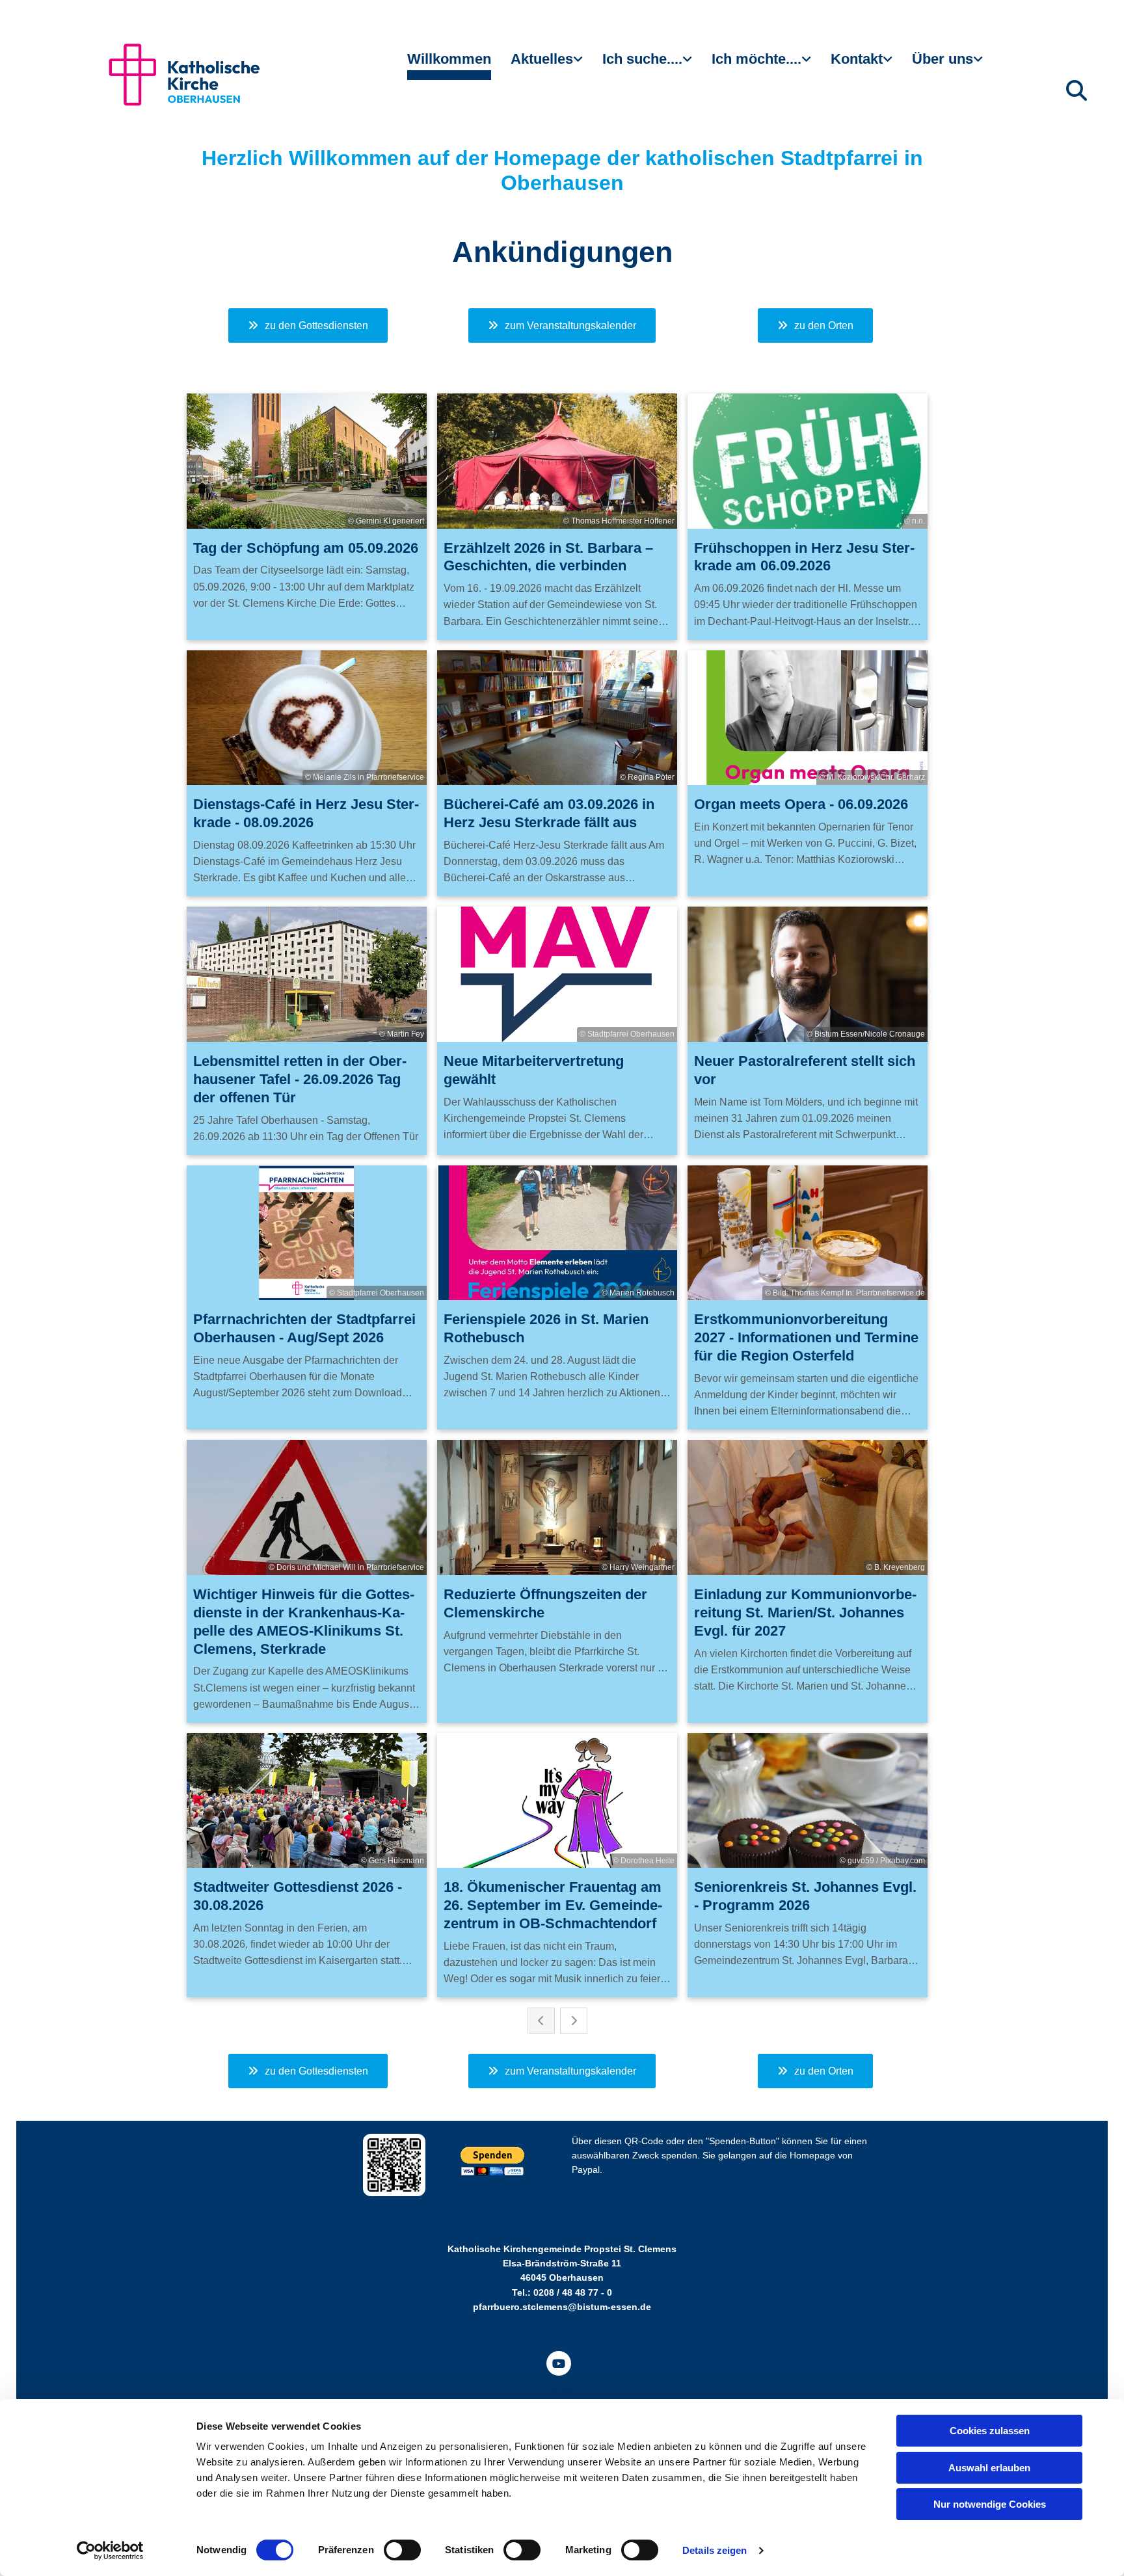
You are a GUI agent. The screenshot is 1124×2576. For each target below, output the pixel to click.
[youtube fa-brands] (559, 2363)
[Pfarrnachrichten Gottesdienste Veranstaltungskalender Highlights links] (580, 64)
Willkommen (449, 59)
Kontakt (857, 59)
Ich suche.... (642, 59)
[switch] (402, 2550)
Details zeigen (715, 2550)
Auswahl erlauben (989, 2468)
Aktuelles (542, 59)
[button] (308, 325)
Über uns (943, 59)
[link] (547, 64)
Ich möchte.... (756, 59)
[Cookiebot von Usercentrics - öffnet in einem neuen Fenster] (110, 2551)
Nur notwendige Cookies (990, 2504)
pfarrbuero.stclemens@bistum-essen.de (562, 2307)
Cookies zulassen (990, 2431)
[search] (1077, 90)
